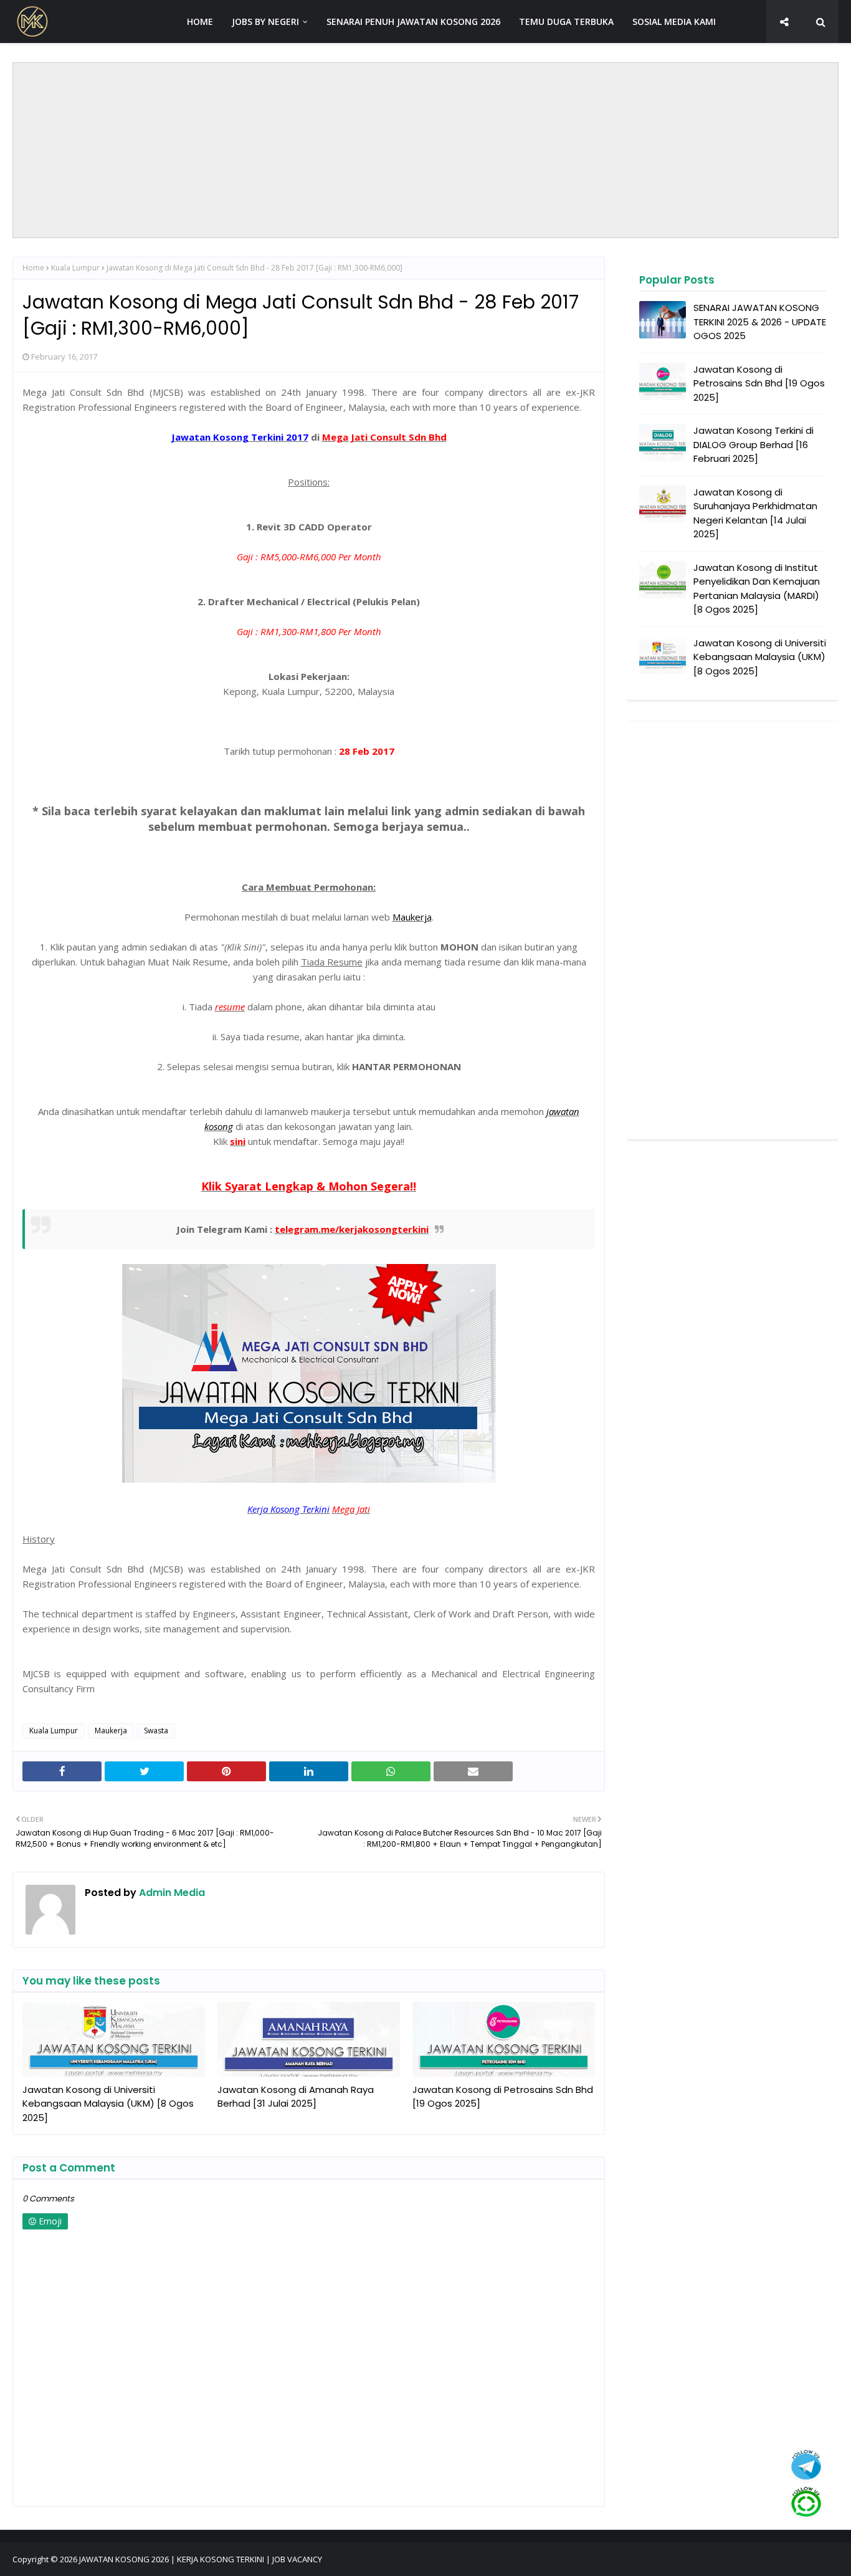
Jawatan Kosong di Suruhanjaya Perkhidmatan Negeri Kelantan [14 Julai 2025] (755, 513)
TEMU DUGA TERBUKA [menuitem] (566, 22)
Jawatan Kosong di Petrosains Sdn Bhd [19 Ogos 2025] (503, 2097)
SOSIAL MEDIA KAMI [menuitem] (674, 22)
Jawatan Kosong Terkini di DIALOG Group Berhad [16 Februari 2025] (754, 444)
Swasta (156, 1731)
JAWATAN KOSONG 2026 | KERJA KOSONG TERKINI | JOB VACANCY (201, 2559)
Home (33, 268)
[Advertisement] (425, 150)
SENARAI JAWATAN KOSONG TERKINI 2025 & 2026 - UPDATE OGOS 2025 (760, 322)
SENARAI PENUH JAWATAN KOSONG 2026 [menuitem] (413, 22)
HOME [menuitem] (200, 22)
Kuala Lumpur (75, 268)
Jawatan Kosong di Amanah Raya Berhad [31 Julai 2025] (296, 2097)
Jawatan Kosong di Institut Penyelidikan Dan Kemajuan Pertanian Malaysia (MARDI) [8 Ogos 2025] (757, 589)
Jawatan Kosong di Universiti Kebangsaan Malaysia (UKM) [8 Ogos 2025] (108, 2104)
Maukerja (111, 1731)
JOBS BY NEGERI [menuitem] (265, 22)
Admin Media (171, 1893)
